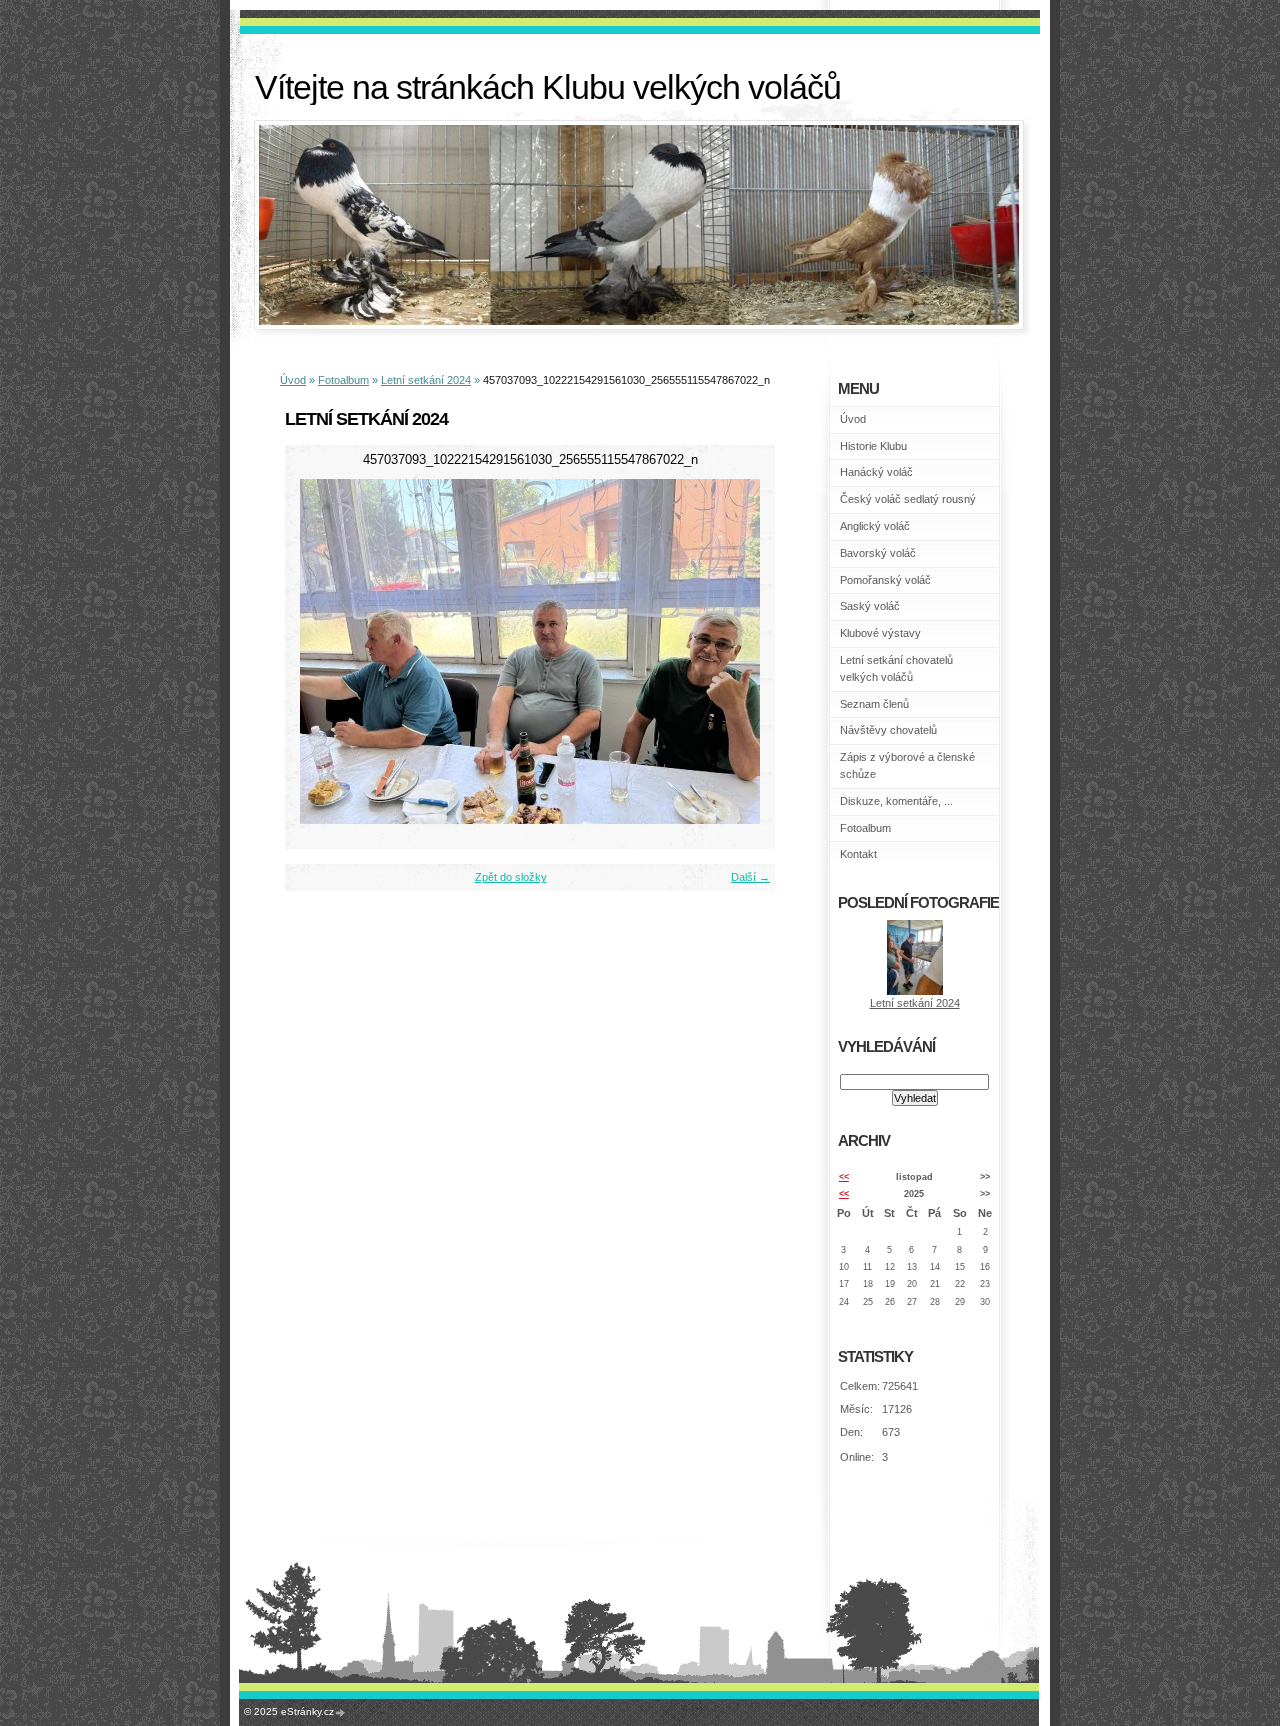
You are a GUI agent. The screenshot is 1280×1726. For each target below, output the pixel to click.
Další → (750, 877)
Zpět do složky (511, 877)
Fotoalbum (343, 380)
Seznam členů (874, 704)
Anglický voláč (875, 526)
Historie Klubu (873, 446)
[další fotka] (742, 651)
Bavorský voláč (878, 553)
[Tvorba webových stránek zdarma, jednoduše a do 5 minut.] (341, 1712)
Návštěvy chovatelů (888, 730)
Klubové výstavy (880, 633)
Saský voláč (870, 606)
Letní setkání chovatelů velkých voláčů (896, 668)
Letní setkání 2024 (426, 380)
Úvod (293, 380)
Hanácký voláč (876, 472)
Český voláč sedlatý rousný (908, 499)
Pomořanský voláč (885, 580)
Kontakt (858, 854)
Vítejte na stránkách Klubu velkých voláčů (548, 87)
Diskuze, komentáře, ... (896, 801)
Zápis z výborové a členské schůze (907, 765)
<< (844, 1177)
